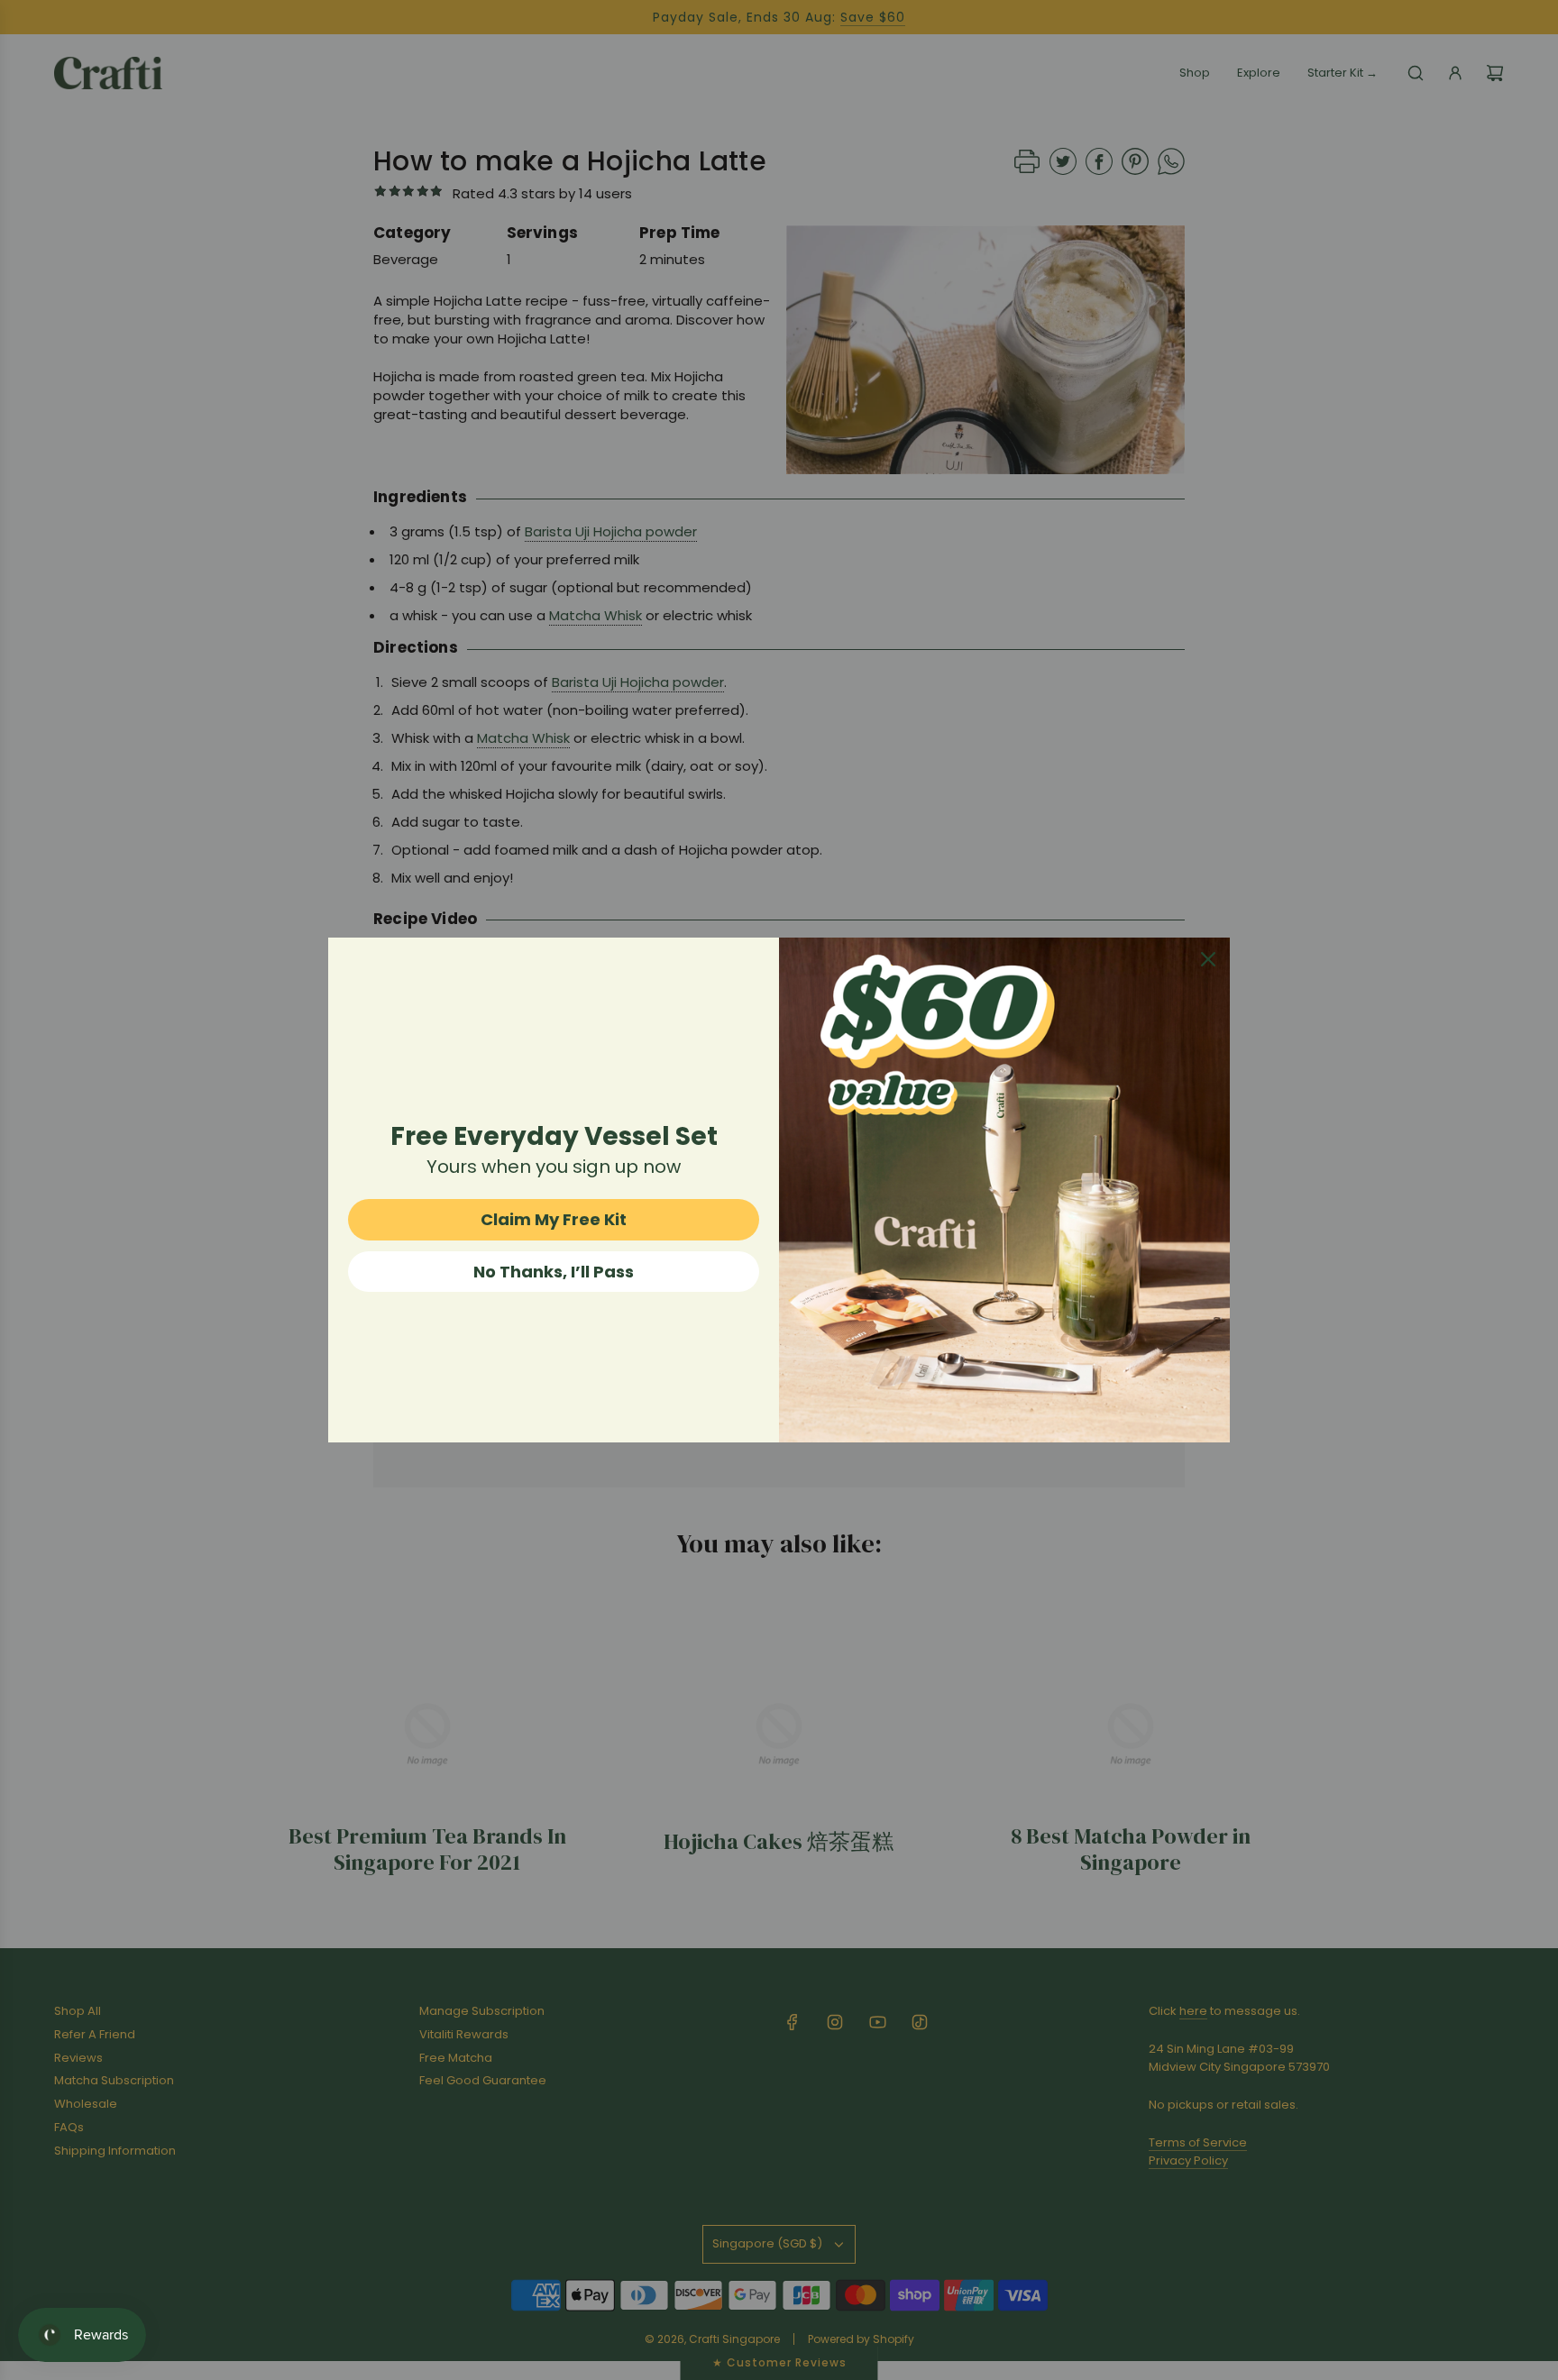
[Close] (1208, 959)
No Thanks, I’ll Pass (554, 1272)
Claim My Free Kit (554, 1219)
